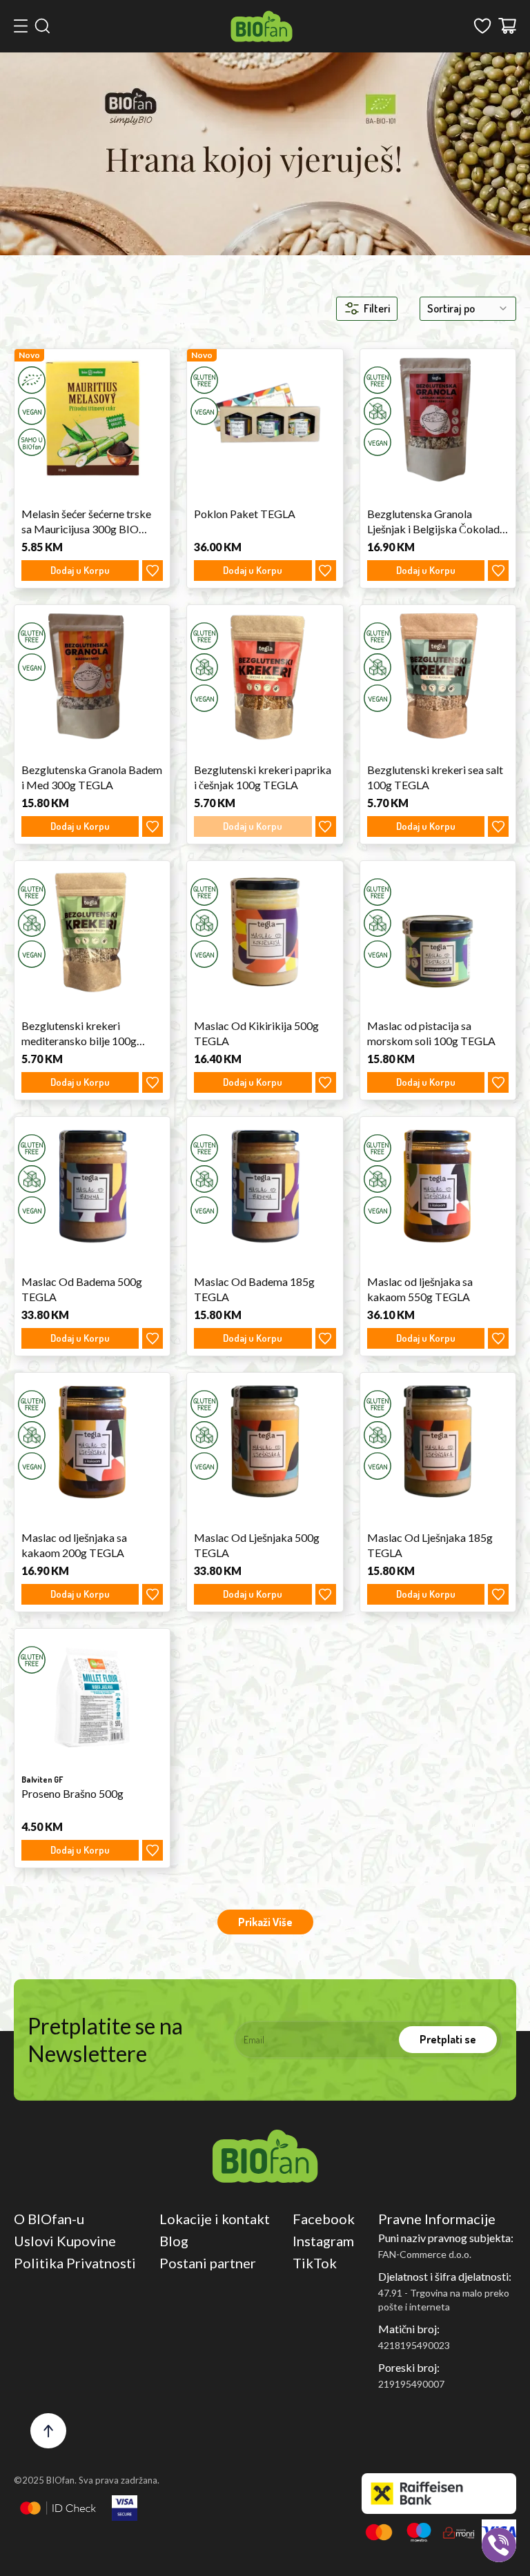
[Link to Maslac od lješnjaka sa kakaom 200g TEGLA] (92, 1442)
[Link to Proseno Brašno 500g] (92, 1698)
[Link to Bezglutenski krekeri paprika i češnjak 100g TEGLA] (265, 674)
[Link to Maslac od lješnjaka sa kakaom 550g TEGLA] (438, 1186)
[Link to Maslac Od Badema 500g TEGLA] (92, 1186)
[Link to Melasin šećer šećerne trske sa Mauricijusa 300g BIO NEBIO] (92, 418)
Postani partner (208, 2263)
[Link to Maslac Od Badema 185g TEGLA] (265, 1186)
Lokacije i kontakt (215, 2219)
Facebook (324, 2219)
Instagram (323, 2241)
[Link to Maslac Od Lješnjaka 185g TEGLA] (438, 1442)
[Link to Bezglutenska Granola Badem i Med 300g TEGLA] (92, 674)
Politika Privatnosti (75, 2263)
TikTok (315, 2263)
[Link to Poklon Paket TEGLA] (265, 418)
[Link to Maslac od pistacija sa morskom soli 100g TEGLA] (438, 930)
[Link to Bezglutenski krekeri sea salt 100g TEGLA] (438, 674)
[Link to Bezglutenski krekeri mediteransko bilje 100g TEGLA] (92, 930)
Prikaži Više (265, 1922)
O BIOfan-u (49, 2219)
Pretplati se (448, 2039)
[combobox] (468, 309)
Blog (174, 2241)
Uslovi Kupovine (65, 2241)
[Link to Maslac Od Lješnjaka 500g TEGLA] (265, 1442)
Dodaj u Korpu (80, 570)
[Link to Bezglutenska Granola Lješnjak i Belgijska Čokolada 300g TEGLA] (438, 418)
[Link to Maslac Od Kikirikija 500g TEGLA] (265, 930)
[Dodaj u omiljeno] (153, 571)
